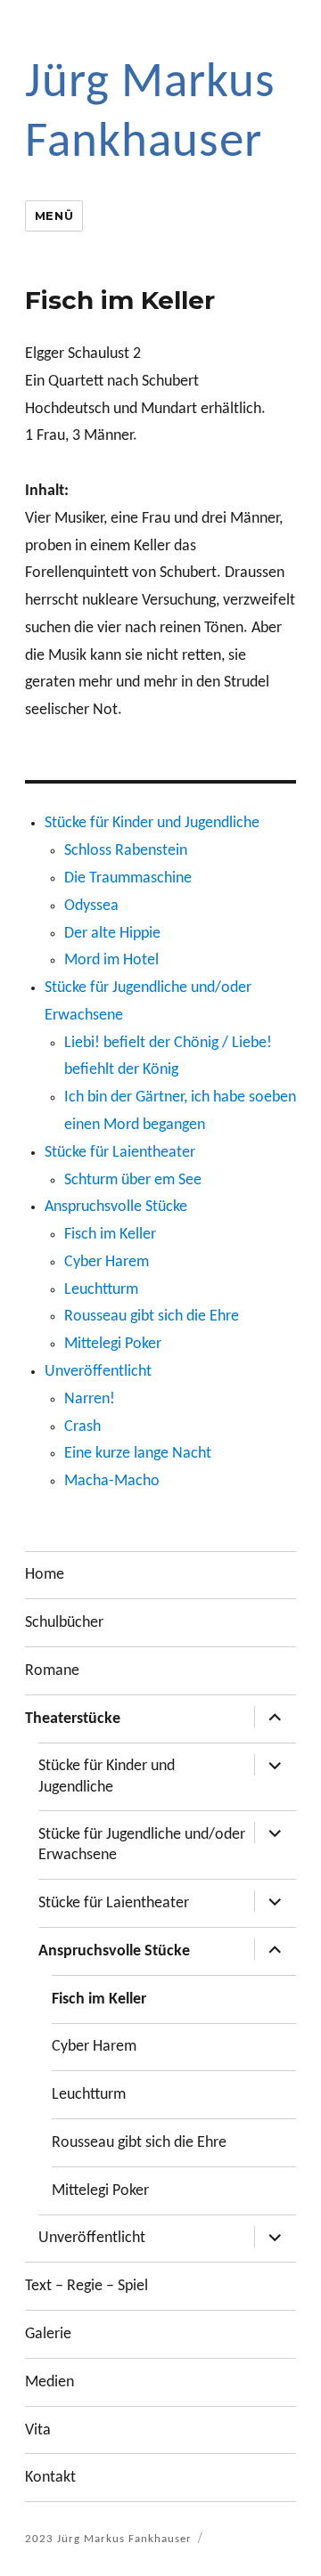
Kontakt (50, 2478)
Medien (49, 2382)
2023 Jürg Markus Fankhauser (108, 2539)
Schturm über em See (133, 1180)
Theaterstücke (73, 1719)
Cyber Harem (107, 1262)
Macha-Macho (112, 1481)
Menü (54, 215)
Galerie (48, 2334)
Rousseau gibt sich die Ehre (152, 1316)
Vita (38, 2430)
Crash (82, 1427)
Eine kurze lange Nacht (138, 1454)
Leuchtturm (101, 1290)
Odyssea (91, 906)
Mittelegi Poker (113, 1344)
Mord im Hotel (111, 960)
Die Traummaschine (128, 878)
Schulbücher (64, 1623)
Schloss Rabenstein (126, 851)
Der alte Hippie (112, 934)
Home (45, 1575)
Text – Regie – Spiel (86, 2286)
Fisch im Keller (110, 1235)
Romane (52, 1671)
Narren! (90, 1399)
